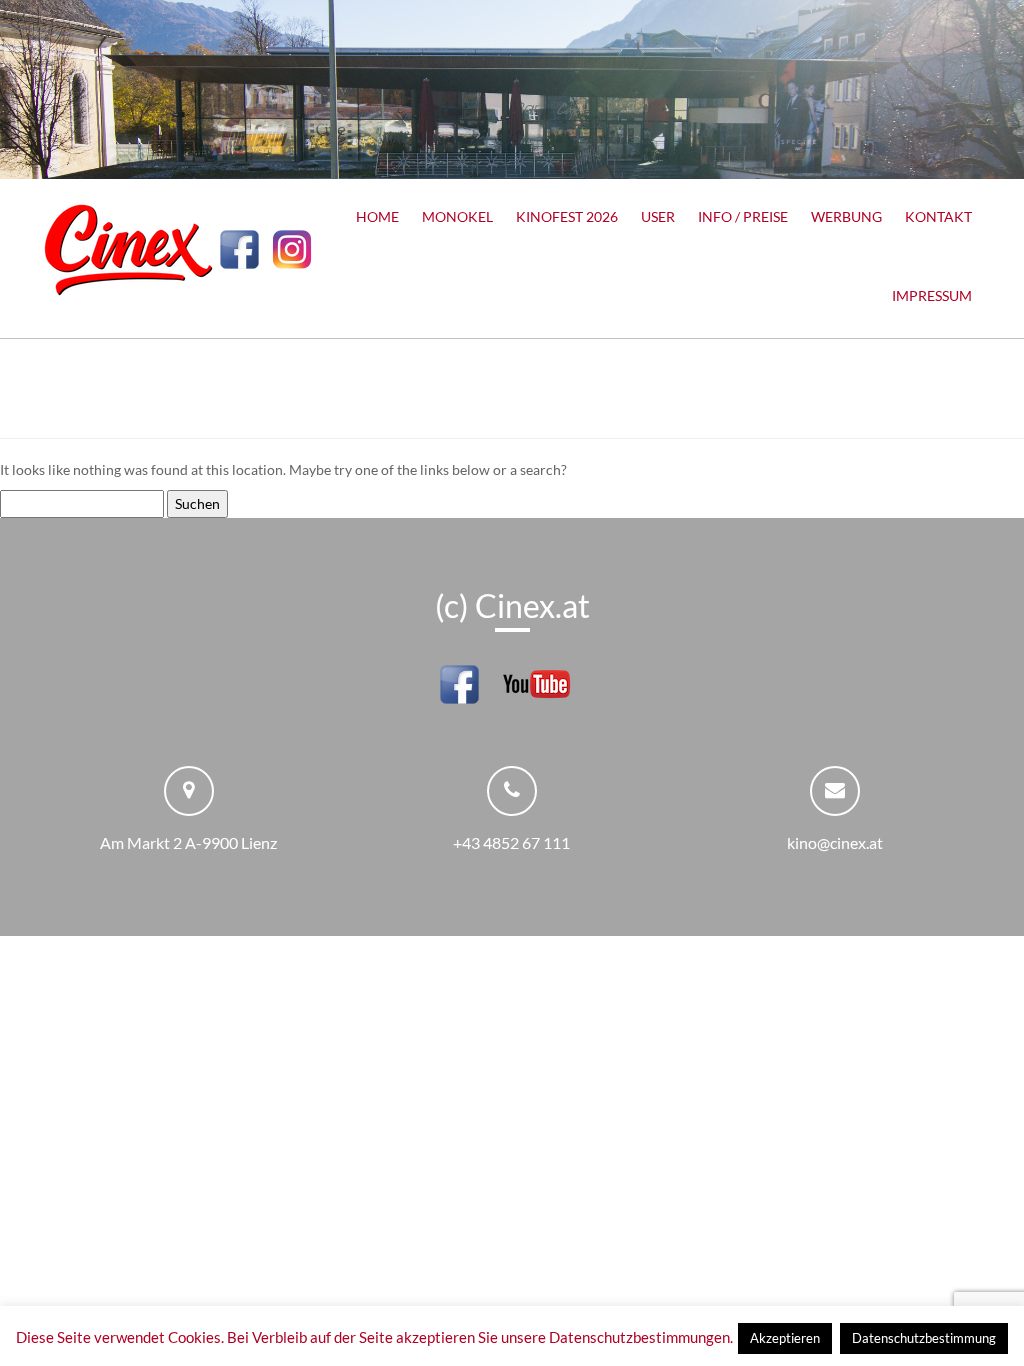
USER (658, 216)
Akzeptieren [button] (785, 1338)
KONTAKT (938, 216)
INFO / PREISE (743, 216)
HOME (377, 216)
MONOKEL (457, 216)
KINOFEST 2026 (567, 216)
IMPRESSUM (932, 295)
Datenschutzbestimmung (924, 1338)
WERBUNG (846, 216)
